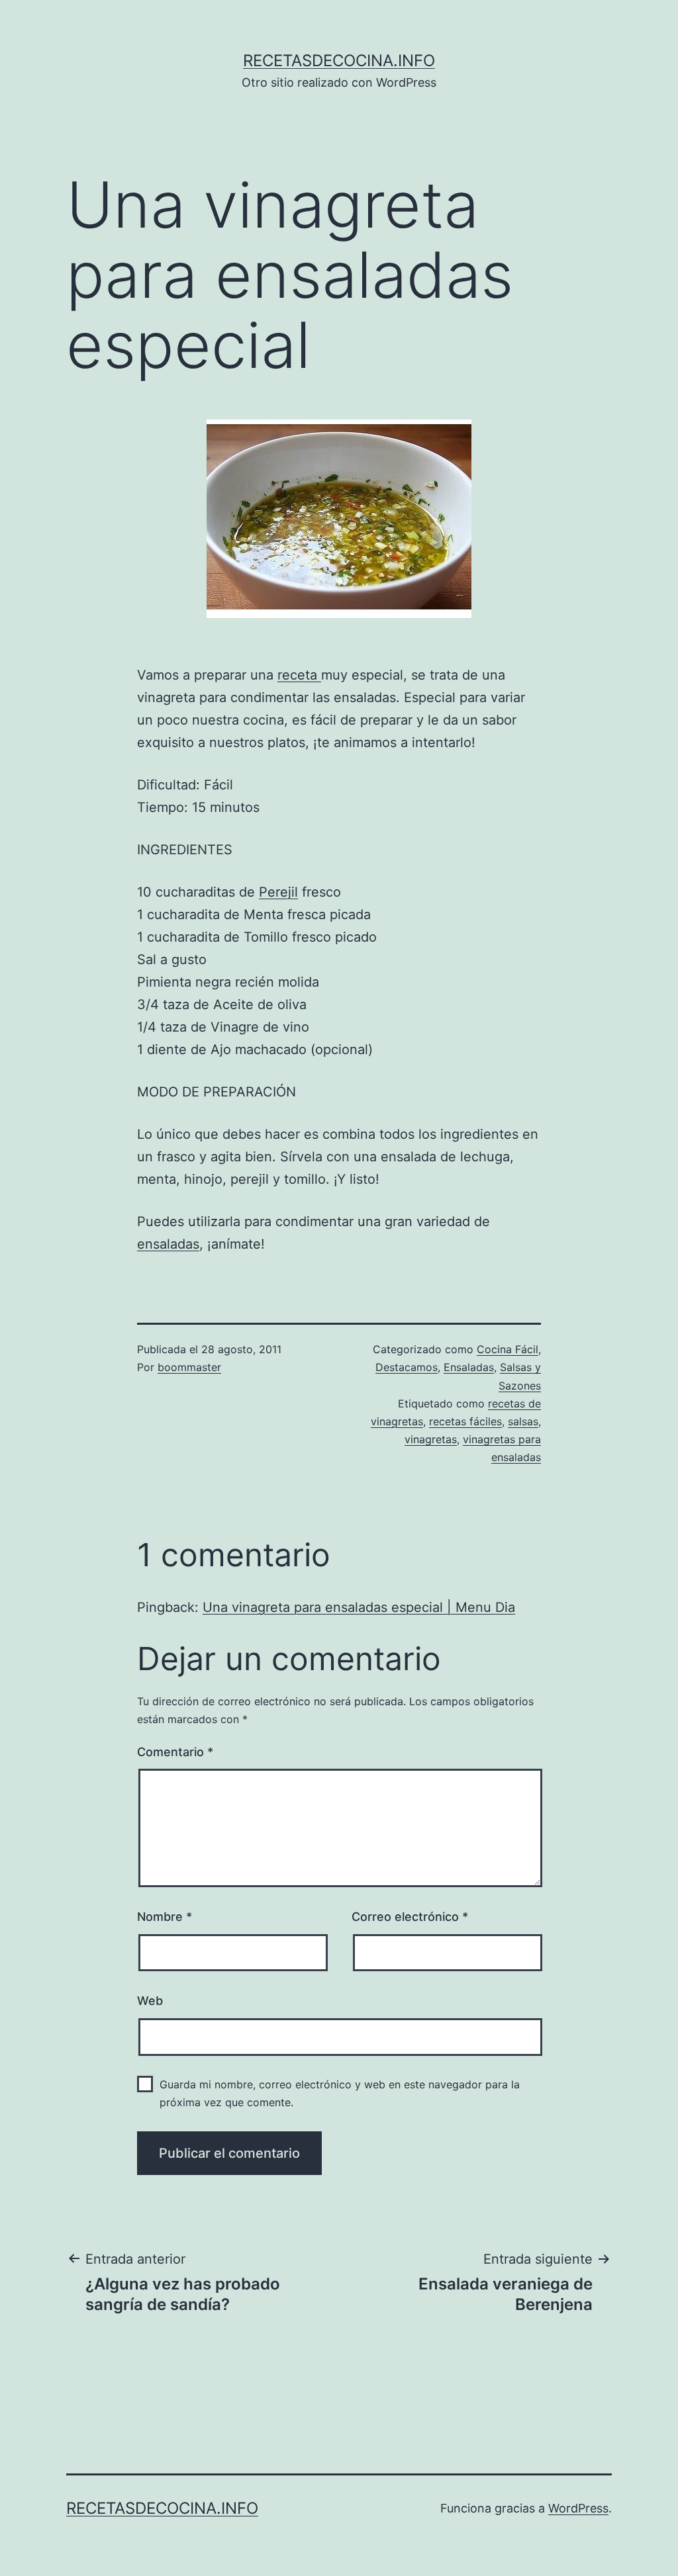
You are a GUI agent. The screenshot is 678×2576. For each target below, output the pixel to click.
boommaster (189, 1367)
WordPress (578, 2508)
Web (150, 2001)
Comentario (175, 1752)
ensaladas (168, 1244)
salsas (523, 1421)
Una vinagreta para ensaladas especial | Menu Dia (359, 1607)
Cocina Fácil (508, 1349)
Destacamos (407, 1367)
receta (299, 675)
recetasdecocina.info (339, 61)
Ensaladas (469, 1367)
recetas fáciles (465, 1421)
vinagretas (431, 1439)
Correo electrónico (410, 1917)
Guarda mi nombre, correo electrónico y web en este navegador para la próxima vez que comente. (340, 2093)
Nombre (165, 1917)
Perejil (278, 892)
